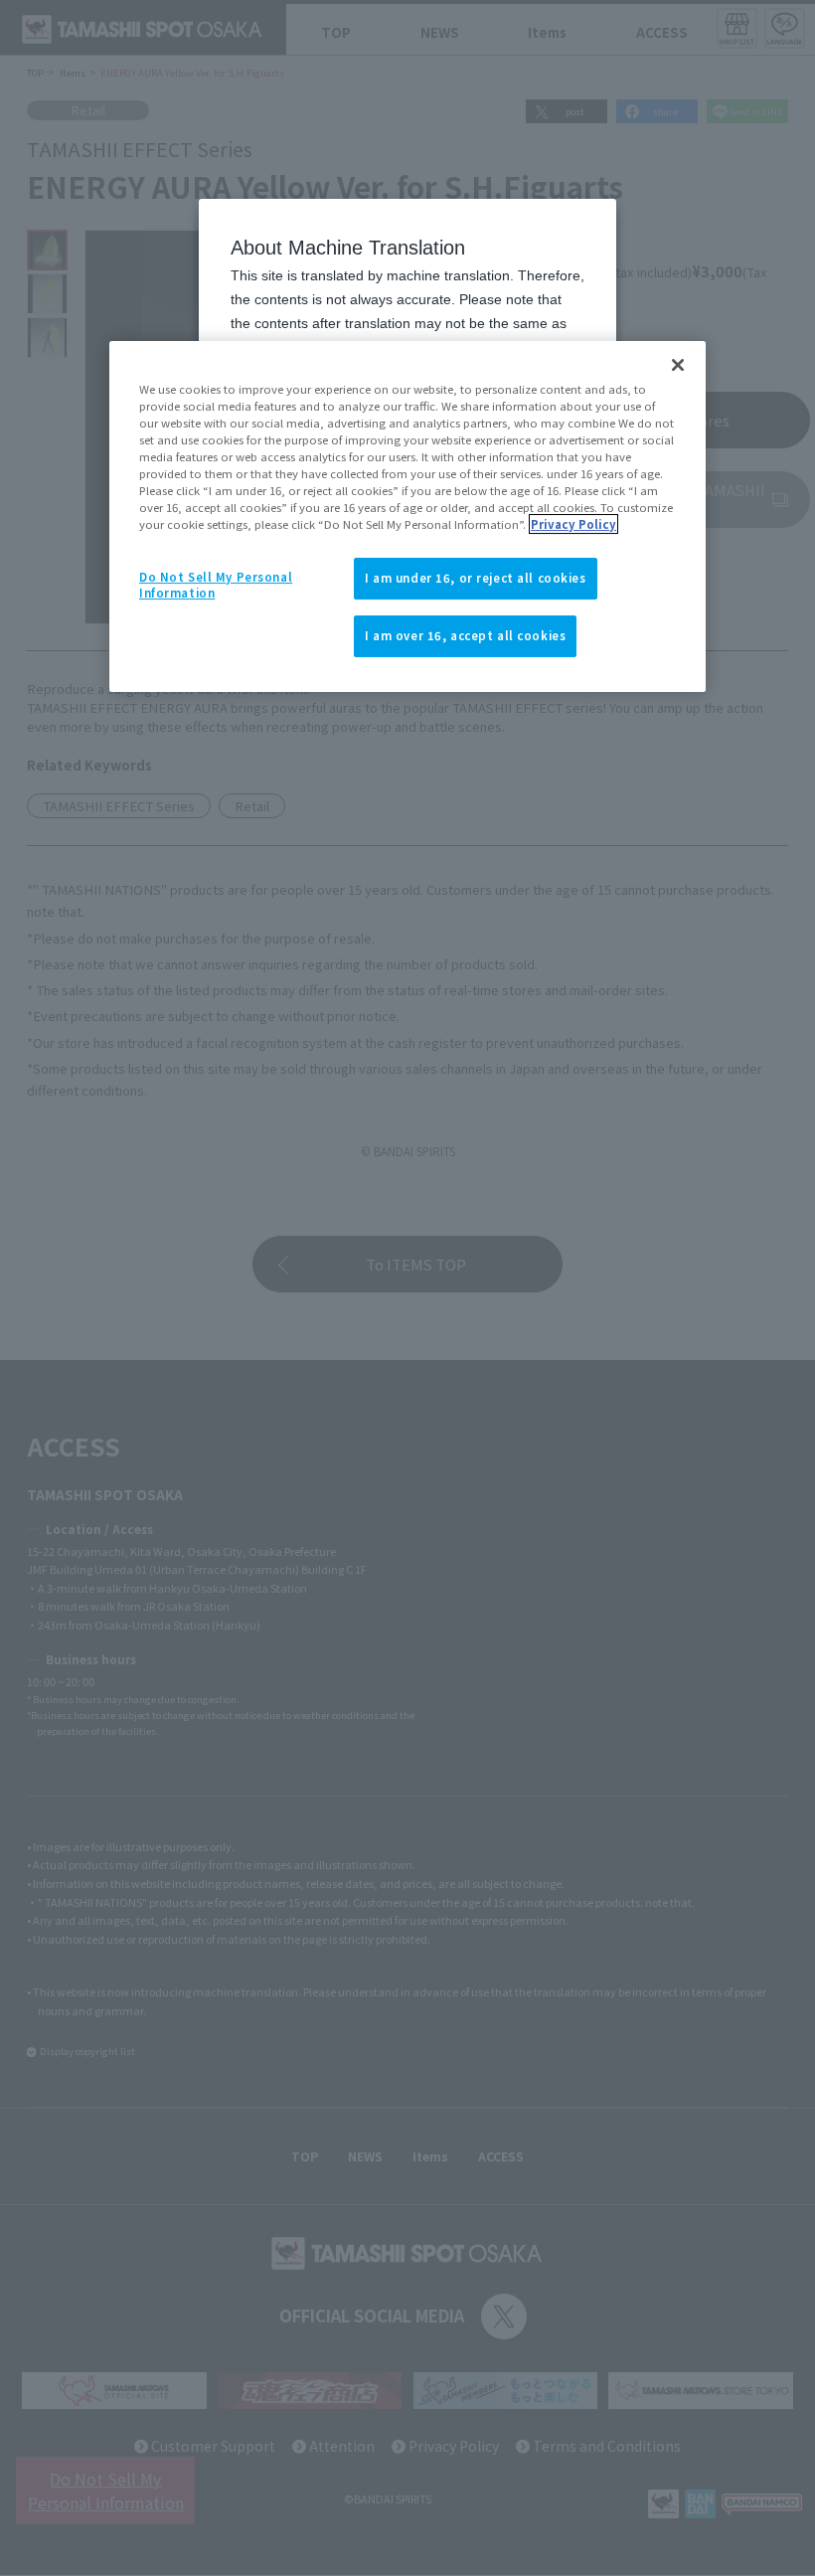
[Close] (678, 365)
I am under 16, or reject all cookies (476, 578)
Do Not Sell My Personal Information (216, 585)
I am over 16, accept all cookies (465, 635)
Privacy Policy (573, 524)
